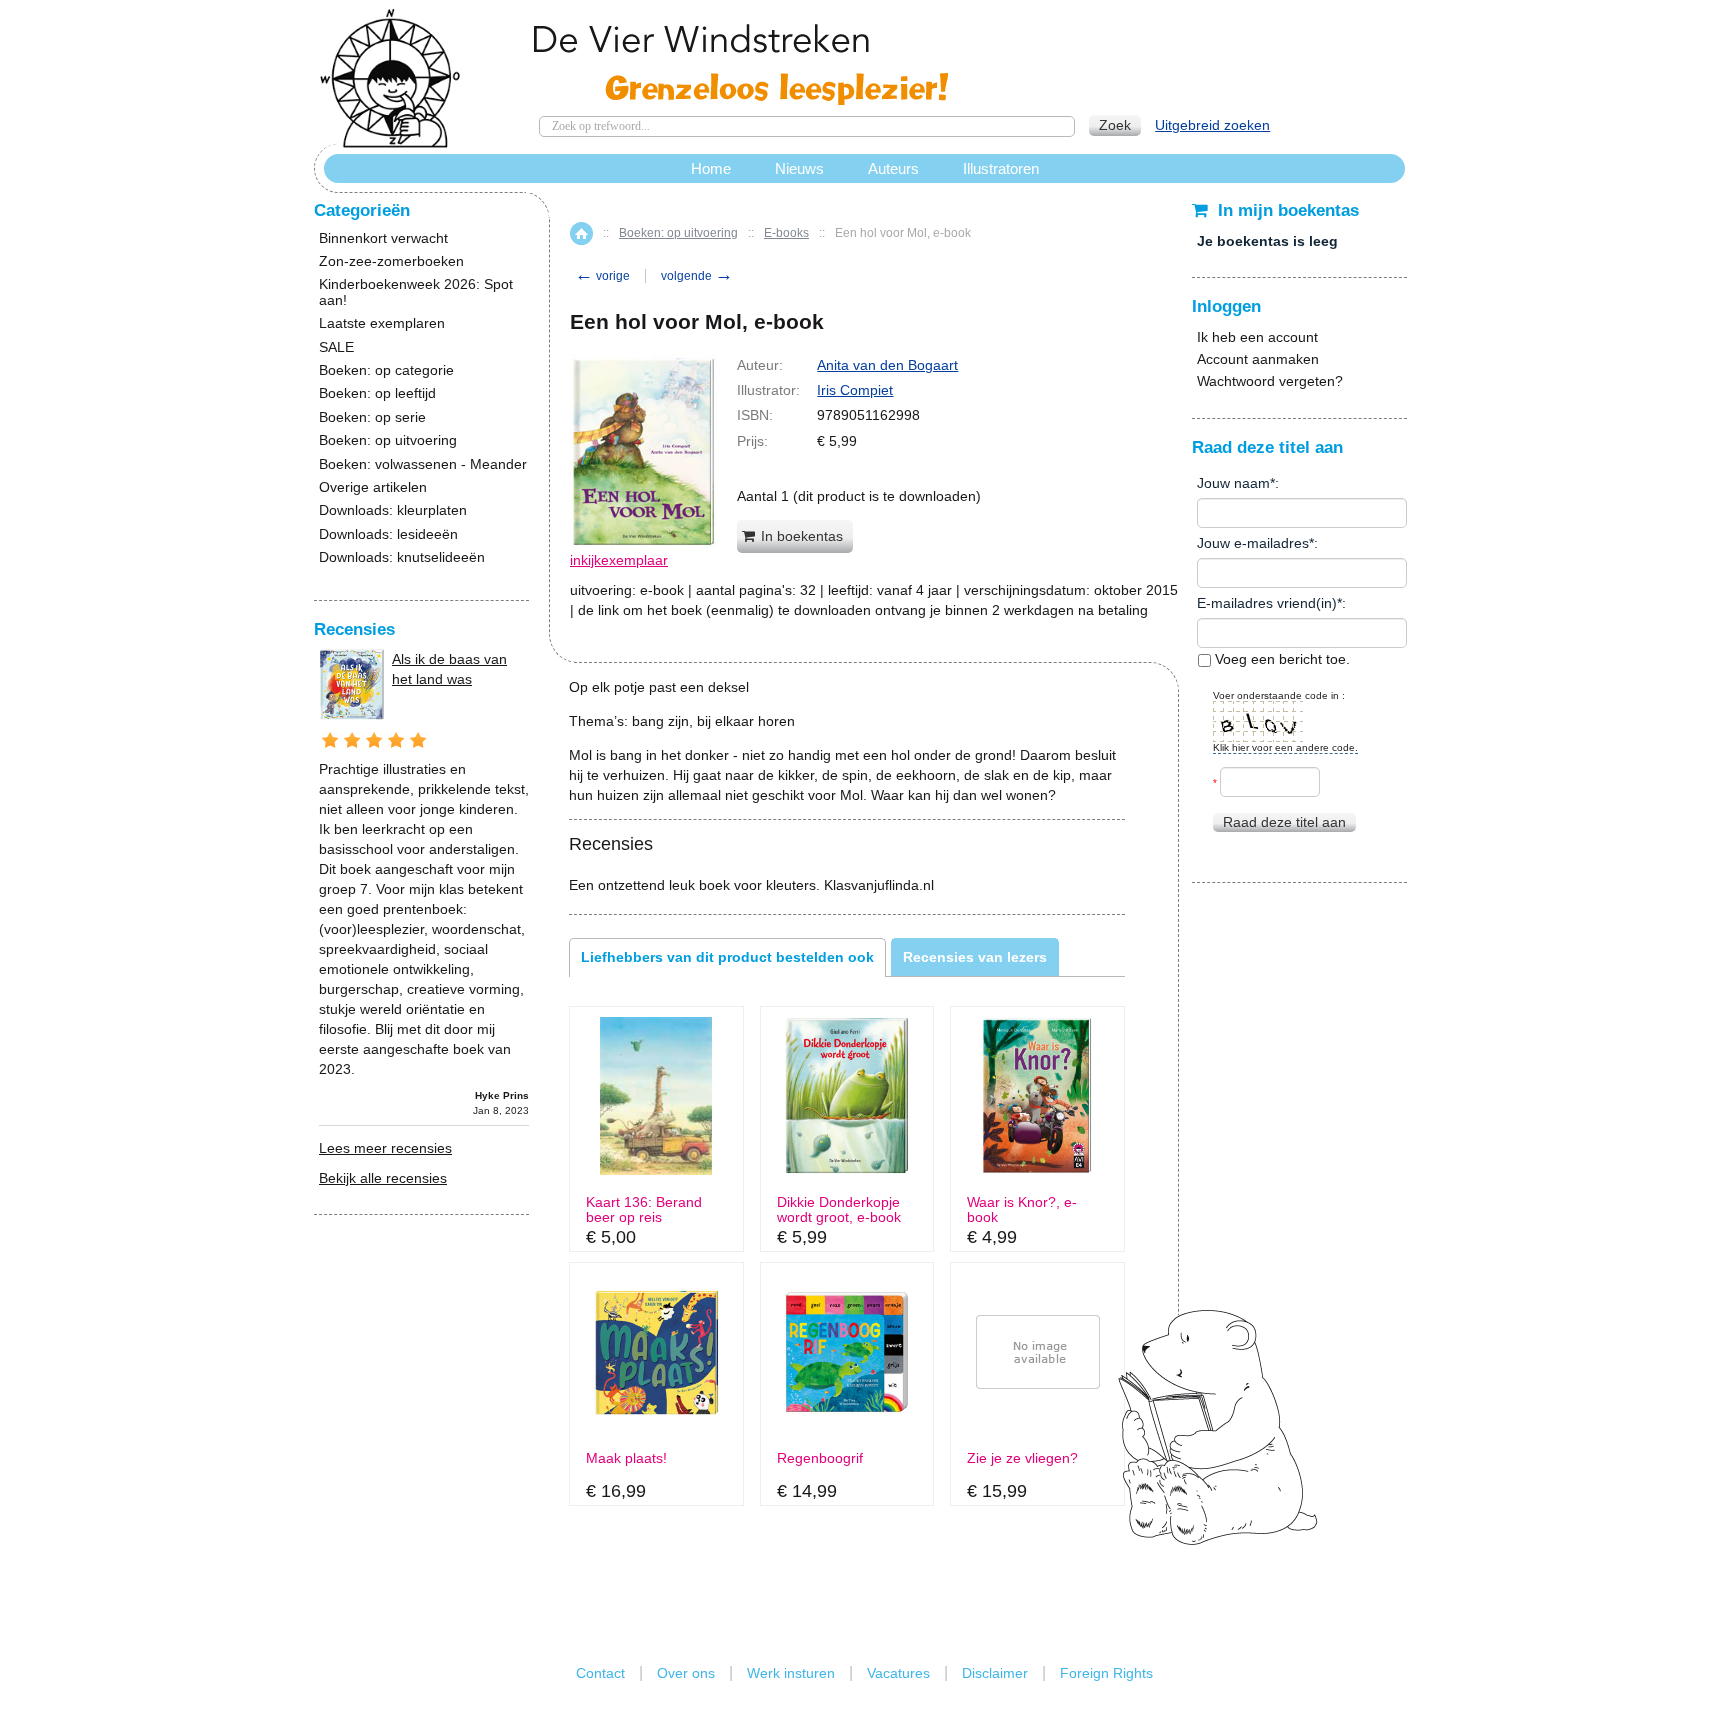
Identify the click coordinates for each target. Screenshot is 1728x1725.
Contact (600, 1673)
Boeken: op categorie (386, 370)
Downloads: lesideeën (388, 534)
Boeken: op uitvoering (678, 233)
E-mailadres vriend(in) (1267, 603)
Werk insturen (791, 1673)
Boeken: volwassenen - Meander (423, 464)
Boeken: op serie (372, 417)
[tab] (727, 957)
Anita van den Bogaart (887, 365)
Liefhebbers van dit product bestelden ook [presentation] (727, 957)
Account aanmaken (1258, 359)
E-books (786, 233)
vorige (602, 276)
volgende (697, 276)
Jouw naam (1233, 483)
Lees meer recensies (385, 1148)
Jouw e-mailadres (1253, 543)
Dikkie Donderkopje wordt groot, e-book (839, 1210)
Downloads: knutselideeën (402, 557)
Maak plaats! (626, 1458)
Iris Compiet (855, 390)
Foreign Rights (1106, 1673)
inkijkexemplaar (619, 560)
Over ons (686, 1673)
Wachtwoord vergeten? (1270, 381)
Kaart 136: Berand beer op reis (644, 1210)
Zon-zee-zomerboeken (391, 261)
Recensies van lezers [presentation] (975, 957)
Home (581, 233)
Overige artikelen (373, 487)
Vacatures (898, 1673)
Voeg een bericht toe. (1280, 659)
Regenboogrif (820, 1458)
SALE (336, 347)
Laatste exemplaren (382, 323)
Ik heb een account (1257, 337)
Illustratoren (1001, 168)
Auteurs (893, 168)
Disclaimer (995, 1673)
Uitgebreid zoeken (1212, 125)
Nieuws (799, 168)
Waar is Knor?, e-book (1022, 1210)
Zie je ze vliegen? (1022, 1458)
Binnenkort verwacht (383, 238)
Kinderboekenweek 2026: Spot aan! (416, 292)
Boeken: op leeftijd (377, 393)
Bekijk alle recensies (383, 1178)
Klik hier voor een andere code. (1285, 747)
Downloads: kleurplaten (393, 510)
